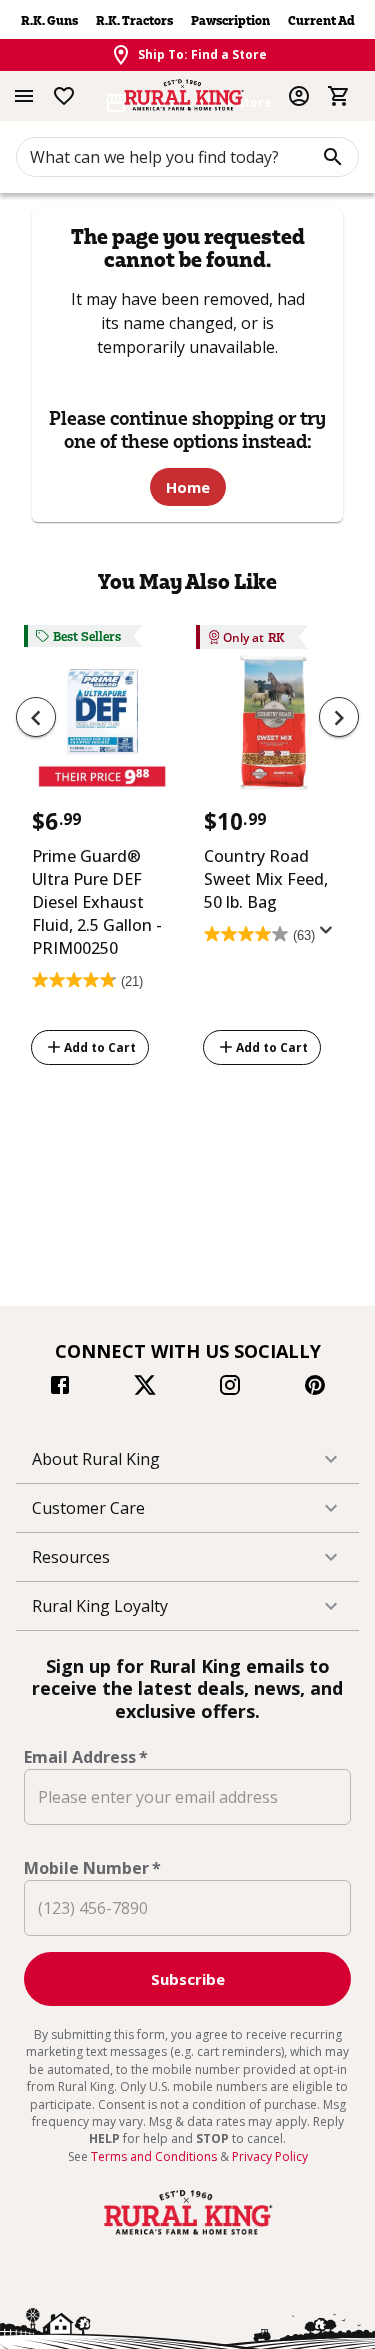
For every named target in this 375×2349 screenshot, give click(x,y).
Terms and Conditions (155, 2156)
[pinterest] (315, 1388)
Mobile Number (92, 1868)
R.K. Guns (49, 20)
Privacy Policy (270, 2156)
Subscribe (188, 1979)
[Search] (333, 157)
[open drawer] (24, 96)
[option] (102, 848)
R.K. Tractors (134, 20)
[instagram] (230, 1388)
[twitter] (145, 1388)
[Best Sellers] (102, 729)
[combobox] (187, 157)
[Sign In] (299, 96)
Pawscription (230, 20)
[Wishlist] (64, 96)
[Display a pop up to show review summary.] (330, 936)
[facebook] (60, 1388)
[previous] (36, 717)
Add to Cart (100, 1047)
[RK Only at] (274, 729)
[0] (339, 96)
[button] (187, 1459)
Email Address (86, 1757)
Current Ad (321, 20)
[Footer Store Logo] (188, 2235)
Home (188, 487)
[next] (339, 717)
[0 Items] (339, 96)
